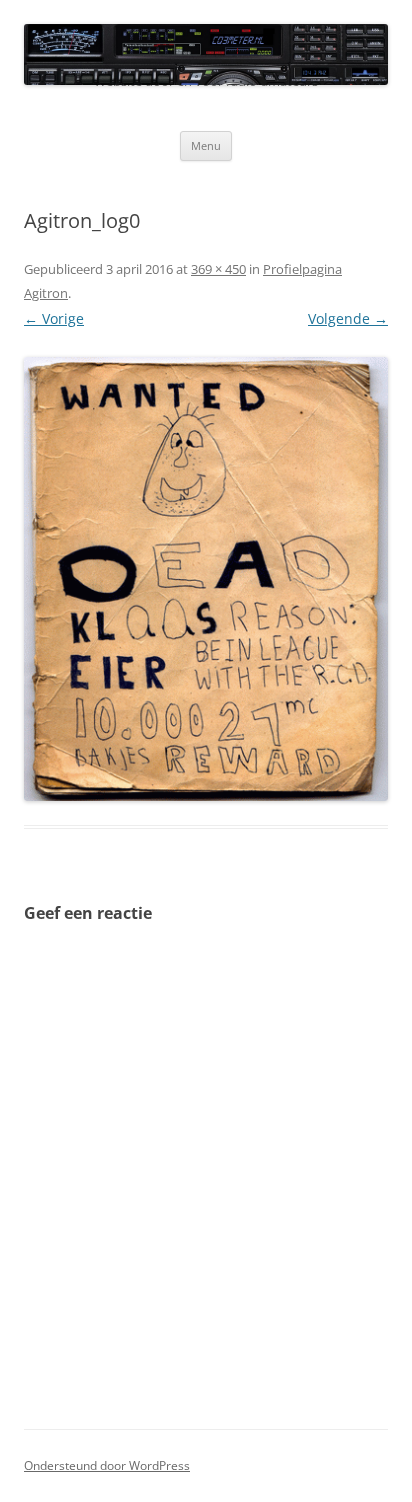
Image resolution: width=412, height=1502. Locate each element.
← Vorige (54, 318)
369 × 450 (218, 269)
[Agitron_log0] (206, 579)
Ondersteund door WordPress (107, 1465)
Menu (206, 145)
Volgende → (348, 318)
